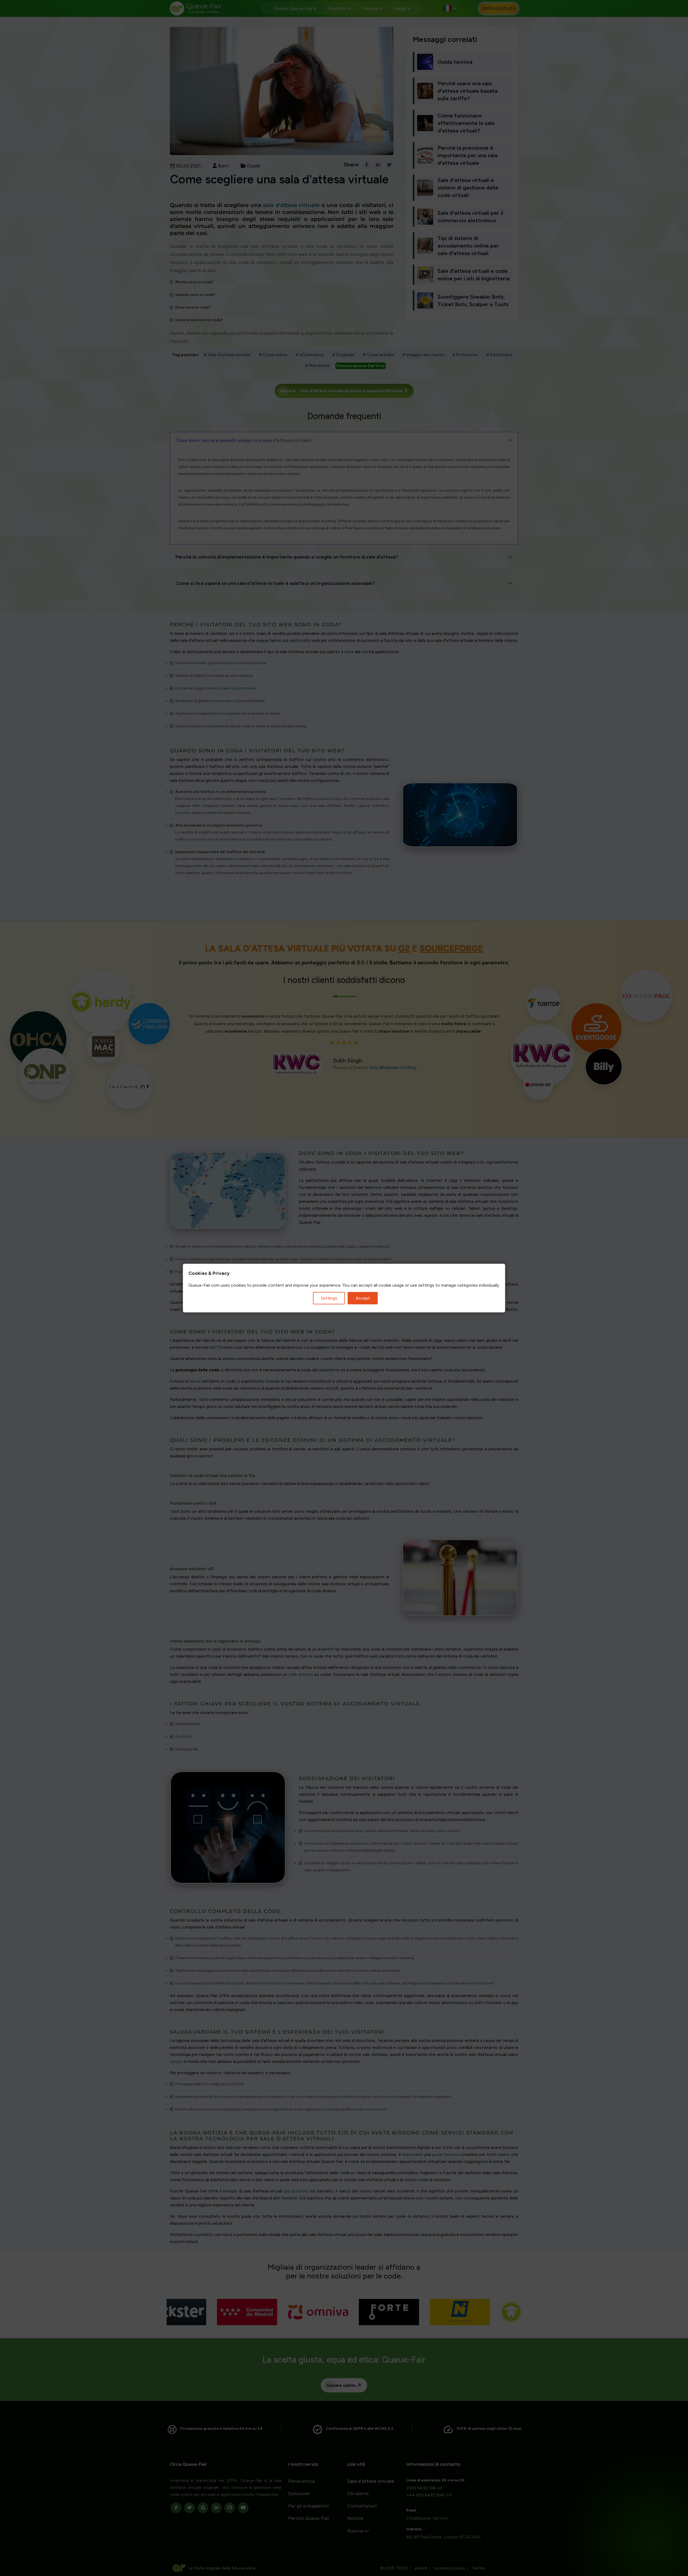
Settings (329, 1298)
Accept (363, 1298)
